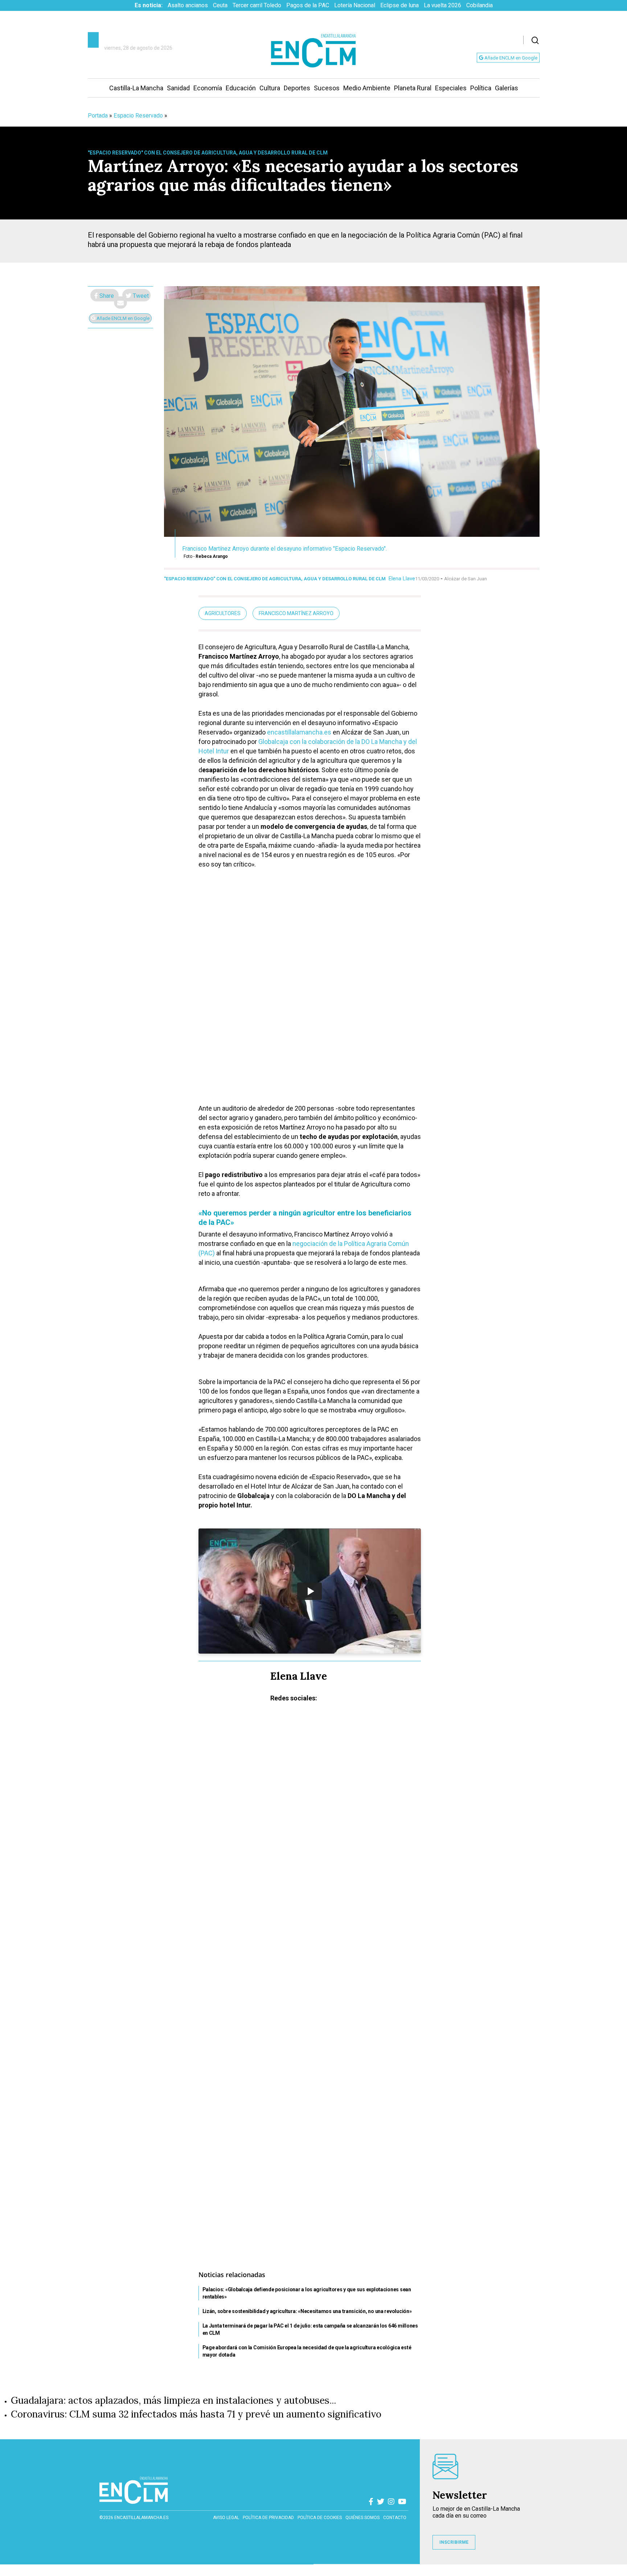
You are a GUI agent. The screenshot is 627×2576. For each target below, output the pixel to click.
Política (481, 88)
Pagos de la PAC (308, 5)
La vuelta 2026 (442, 5)
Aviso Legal (226, 2518)
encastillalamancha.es (299, 732)
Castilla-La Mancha (136, 88)
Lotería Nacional (355, 5)
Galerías (507, 88)
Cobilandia (480, 5)
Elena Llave (402, 579)
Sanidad (178, 88)
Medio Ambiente (367, 88)
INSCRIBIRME (454, 2542)
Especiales (451, 88)
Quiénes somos (362, 2518)
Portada (98, 116)
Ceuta (220, 5)
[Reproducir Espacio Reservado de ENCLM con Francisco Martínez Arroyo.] (310, 1591)
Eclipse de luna (399, 5)
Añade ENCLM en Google (510, 58)
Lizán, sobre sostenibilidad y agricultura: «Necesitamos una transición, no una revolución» (307, 2311)
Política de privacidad (268, 2518)
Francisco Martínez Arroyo (296, 613)
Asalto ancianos (188, 5)
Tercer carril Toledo (257, 5)
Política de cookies (320, 2518)
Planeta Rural (413, 88)
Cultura (270, 88)
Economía (208, 88)
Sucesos (327, 88)
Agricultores (223, 613)
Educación (241, 88)
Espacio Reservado (138, 116)
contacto (395, 2518)
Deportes (297, 88)
